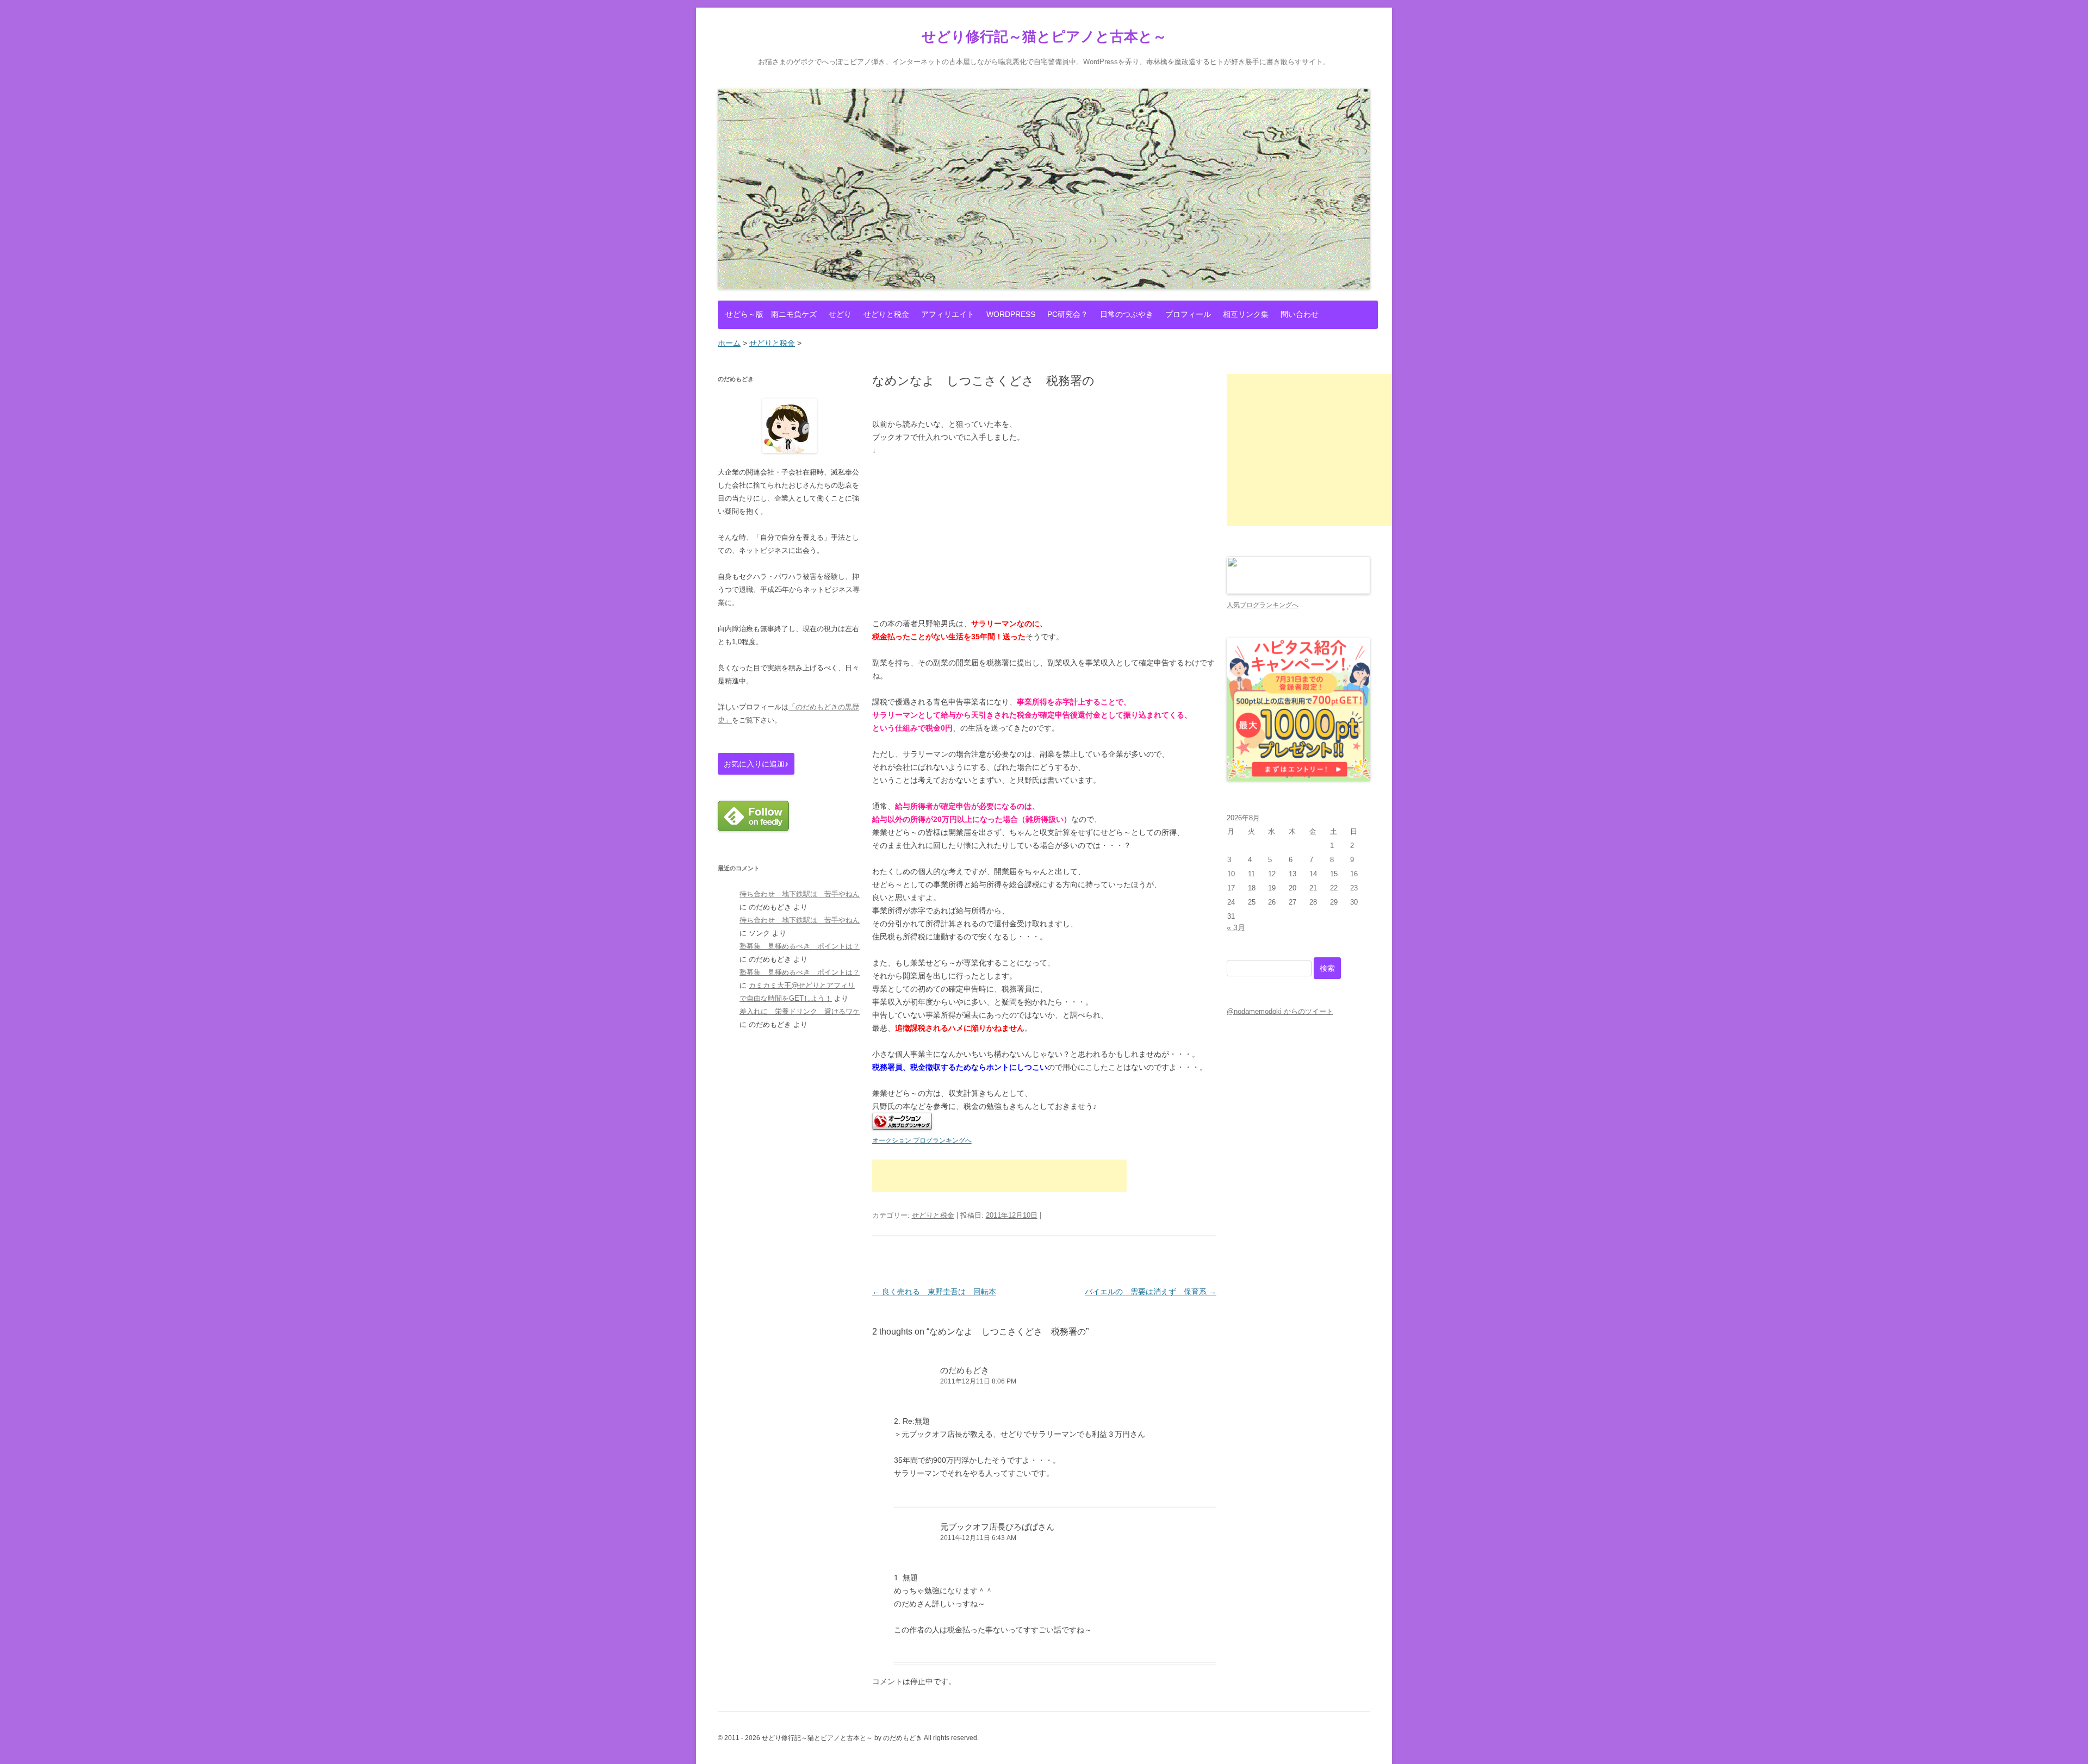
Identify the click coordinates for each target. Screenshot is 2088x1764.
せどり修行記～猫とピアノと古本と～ (1044, 36)
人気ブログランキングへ (1263, 605)
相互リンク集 (1246, 314)
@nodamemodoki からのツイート (1280, 1011)
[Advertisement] (999, 1176)
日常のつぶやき (1127, 314)
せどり (840, 314)
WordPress (1011, 314)
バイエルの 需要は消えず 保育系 (1151, 1292)
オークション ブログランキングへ (922, 1140)
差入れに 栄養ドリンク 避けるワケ (800, 1011)
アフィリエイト (948, 314)
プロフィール (1188, 314)
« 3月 (1236, 927)
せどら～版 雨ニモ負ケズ (771, 314)
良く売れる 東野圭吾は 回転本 (934, 1292)
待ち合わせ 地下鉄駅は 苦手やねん (800, 894)
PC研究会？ (1068, 314)
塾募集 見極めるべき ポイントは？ (800, 946)
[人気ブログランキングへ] (1298, 592)
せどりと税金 (886, 314)
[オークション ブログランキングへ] (902, 1127)
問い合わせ (1300, 314)
